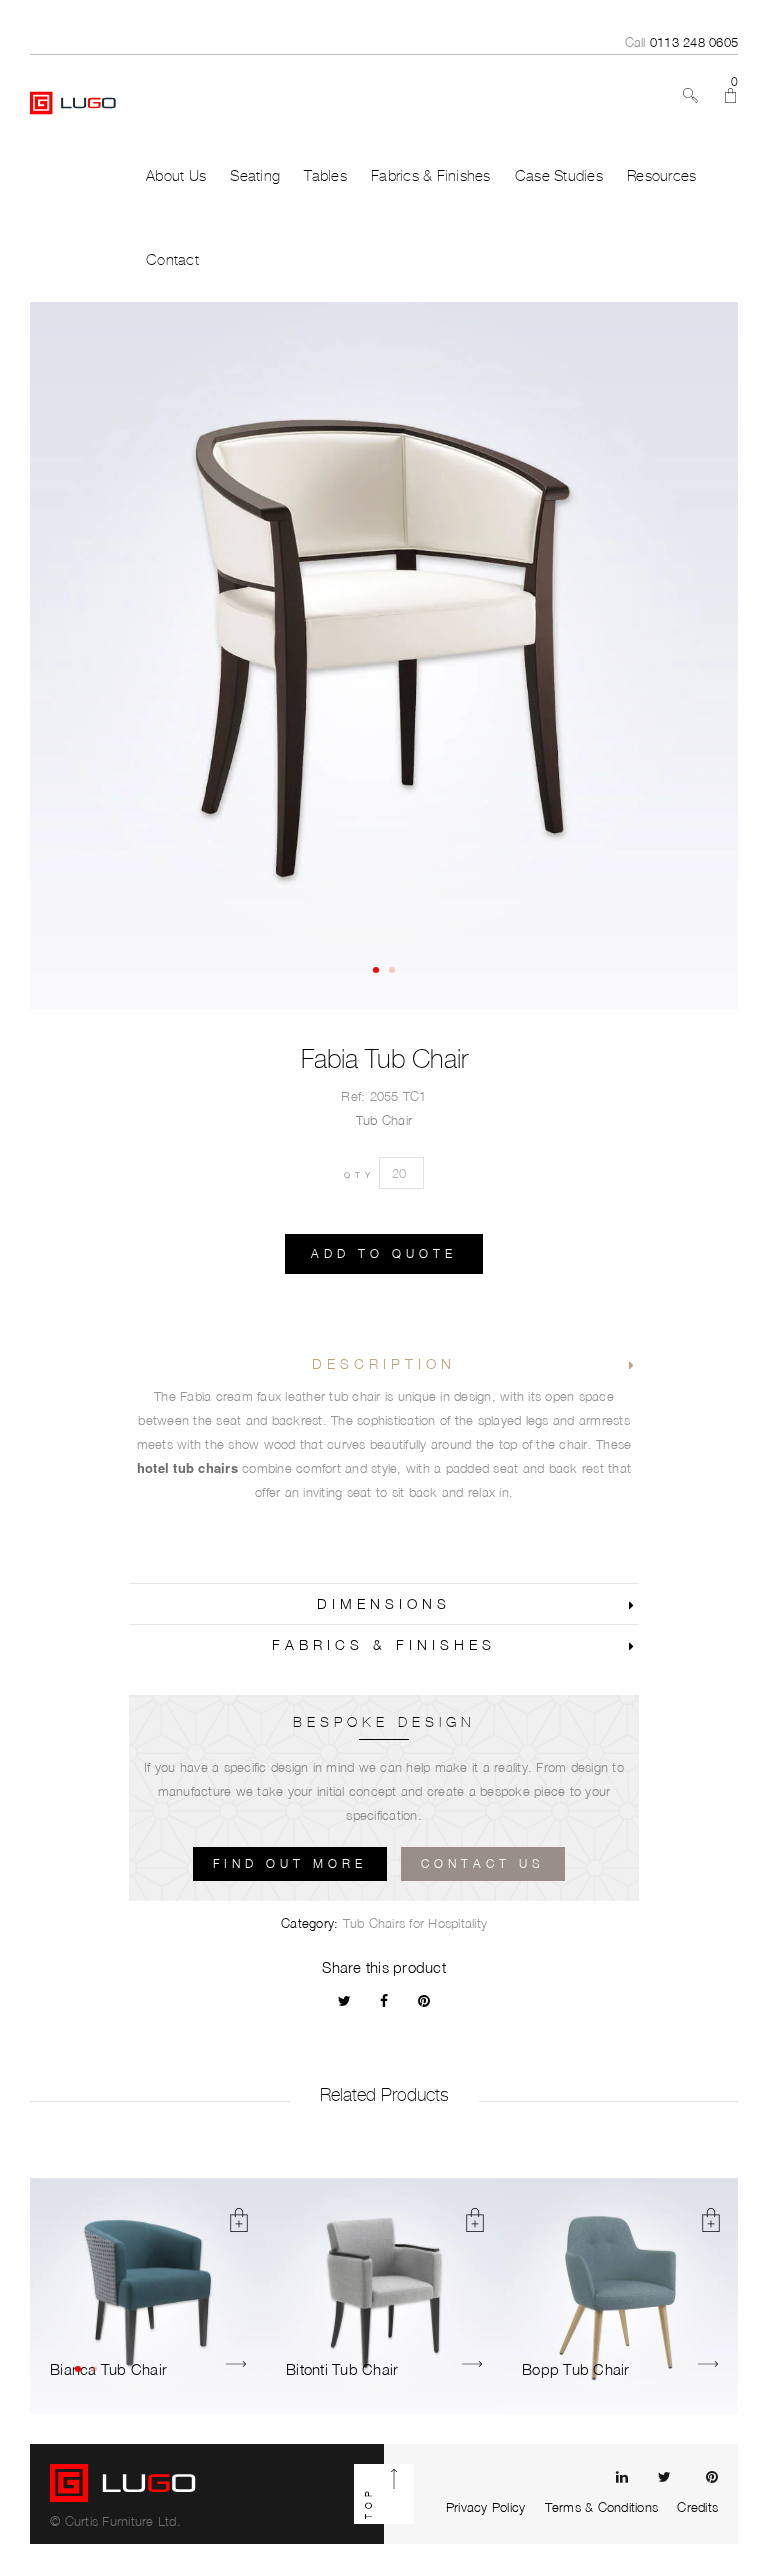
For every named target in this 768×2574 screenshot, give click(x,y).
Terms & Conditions (602, 2507)
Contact (172, 260)
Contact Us (483, 1863)
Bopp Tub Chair (576, 2369)
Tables (325, 176)
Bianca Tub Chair (108, 2369)
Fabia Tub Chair (384, 1059)
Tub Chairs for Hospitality (415, 1923)
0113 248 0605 (694, 42)
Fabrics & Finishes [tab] (384, 1644)
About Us (176, 176)
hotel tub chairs (187, 1467)
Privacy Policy (486, 2507)
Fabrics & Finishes (431, 176)
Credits (697, 2507)
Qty (359, 1175)
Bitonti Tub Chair (342, 2369)
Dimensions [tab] (384, 1603)
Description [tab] (384, 1363)
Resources (661, 176)
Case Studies (559, 176)
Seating (255, 176)
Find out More (290, 1863)
